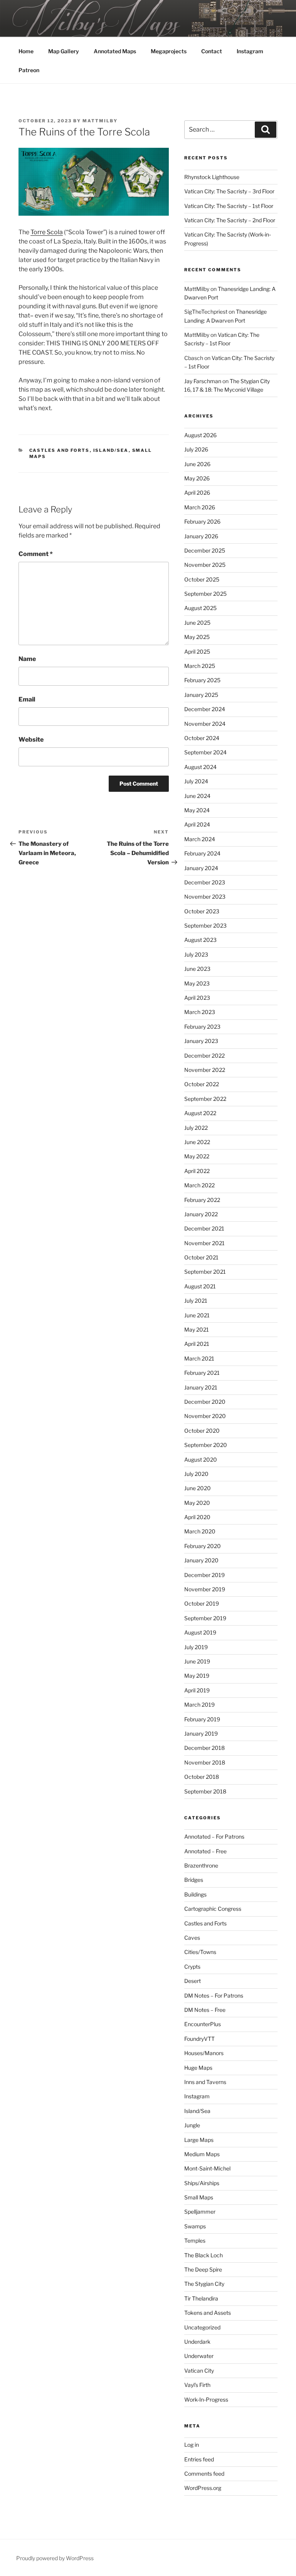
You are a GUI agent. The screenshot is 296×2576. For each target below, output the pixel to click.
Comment (36, 554)
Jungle (192, 2125)
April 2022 (197, 1171)
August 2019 (200, 1632)
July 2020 (196, 1474)
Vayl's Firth (197, 2385)
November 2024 (205, 724)
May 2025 (197, 637)
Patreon (29, 70)
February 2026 (202, 521)
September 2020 (206, 1445)
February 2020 (203, 1546)
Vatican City (199, 2371)
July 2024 (196, 781)
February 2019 (202, 1719)
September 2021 (205, 1272)
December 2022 (204, 1056)
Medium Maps (202, 2154)
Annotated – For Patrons (214, 1836)
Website (31, 740)
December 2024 (205, 709)
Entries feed (199, 2459)
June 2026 (197, 464)
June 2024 (197, 796)
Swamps (195, 2226)
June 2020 (198, 1488)
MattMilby (100, 121)
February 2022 (202, 1200)
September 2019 (205, 1618)
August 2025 (200, 608)
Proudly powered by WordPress (55, 2558)
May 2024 (197, 810)
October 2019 (202, 1603)
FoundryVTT (199, 2039)
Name (27, 659)
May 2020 (197, 1503)
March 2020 (200, 1531)
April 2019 (197, 1690)
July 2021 (196, 1301)
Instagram (250, 51)
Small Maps (199, 2197)
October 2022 (202, 1084)
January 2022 (201, 1214)
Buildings (195, 1894)
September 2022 (205, 1099)
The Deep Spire (203, 2269)
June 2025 (197, 623)
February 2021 (202, 1373)
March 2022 (199, 1185)
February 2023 (202, 1027)
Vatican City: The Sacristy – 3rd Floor (229, 191)
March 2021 (199, 1358)
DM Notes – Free (205, 2010)
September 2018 (205, 1791)
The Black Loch (203, 2255)
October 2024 (202, 738)
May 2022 (197, 1156)
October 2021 (201, 1257)
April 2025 (197, 652)
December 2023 (205, 882)
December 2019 (204, 1575)
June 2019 (197, 1661)
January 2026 (201, 536)
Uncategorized (202, 2327)
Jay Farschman (203, 381)
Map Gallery (64, 51)
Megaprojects (169, 51)
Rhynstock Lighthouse (212, 177)
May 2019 (197, 1676)
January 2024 (201, 868)
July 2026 (196, 449)
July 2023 (196, 954)
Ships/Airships (202, 2183)
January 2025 (201, 695)
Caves (192, 1938)
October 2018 (202, 1777)
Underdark (197, 2342)
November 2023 (205, 897)
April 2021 (197, 1344)
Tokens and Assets (208, 2313)
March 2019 (199, 1705)
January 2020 (201, 1560)
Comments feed (204, 2474)
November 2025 (205, 565)
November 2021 (204, 1243)
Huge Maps (198, 2068)
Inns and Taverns (205, 2082)
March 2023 (200, 1012)
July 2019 (196, 1647)
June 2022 (197, 1142)
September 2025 (205, 594)
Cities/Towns (200, 1952)
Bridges (194, 1880)
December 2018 (204, 1748)
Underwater (199, 2356)
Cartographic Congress (213, 1909)
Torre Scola (47, 232)
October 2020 (202, 1431)
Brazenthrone (201, 1865)
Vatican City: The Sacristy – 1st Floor (229, 206)
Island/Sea (111, 450)
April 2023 (197, 998)
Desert (193, 1981)
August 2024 (200, 767)
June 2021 (197, 1315)
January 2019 (201, 1733)
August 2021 (200, 1286)
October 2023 (202, 911)
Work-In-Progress (206, 2399)
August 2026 (200, 435)
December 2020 (205, 1402)
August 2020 (201, 1460)
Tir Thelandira (201, 2298)
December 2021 (204, 1228)
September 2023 (205, 925)
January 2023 (201, 1041)
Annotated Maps (115, 51)
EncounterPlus (203, 2024)
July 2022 (196, 1128)
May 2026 (197, 478)
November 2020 (205, 1416)
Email (27, 699)
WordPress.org (203, 2488)
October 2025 (202, 579)
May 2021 (197, 1329)
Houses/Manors (204, 2053)
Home (26, 51)
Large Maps (199, 2140)
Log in (192, 2445)
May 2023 (197, 983)
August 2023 (200, 940)
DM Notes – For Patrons (214, 1995)
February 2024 (202, 853)
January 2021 (201, 1387)
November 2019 (205, 1589)
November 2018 (205, 1762)
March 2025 (200, 666)
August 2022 (200, 1113)
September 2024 (205, 752)
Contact (212, 51)
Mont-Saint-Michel (207, 2168)
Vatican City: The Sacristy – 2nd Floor (230, 220)
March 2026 (200, 507)
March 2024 (200, 839)
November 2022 (205, 1070)
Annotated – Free (205, 1851)
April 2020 (197, 1517)
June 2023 (197, 969)
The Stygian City (204, 2284)
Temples (195, 2240)
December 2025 (205, 550)
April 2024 (197, 824)
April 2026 (197, 493)
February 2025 (202, 680)
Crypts (192, 1967)
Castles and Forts (60, 450)
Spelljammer (200, 2212)
